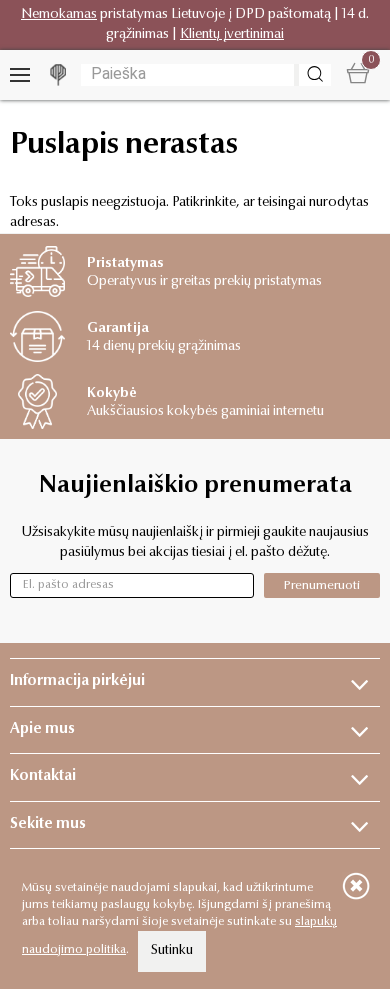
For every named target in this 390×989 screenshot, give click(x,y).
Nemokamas (59, 15)
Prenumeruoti (322, 585)
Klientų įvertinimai (232, 35)
